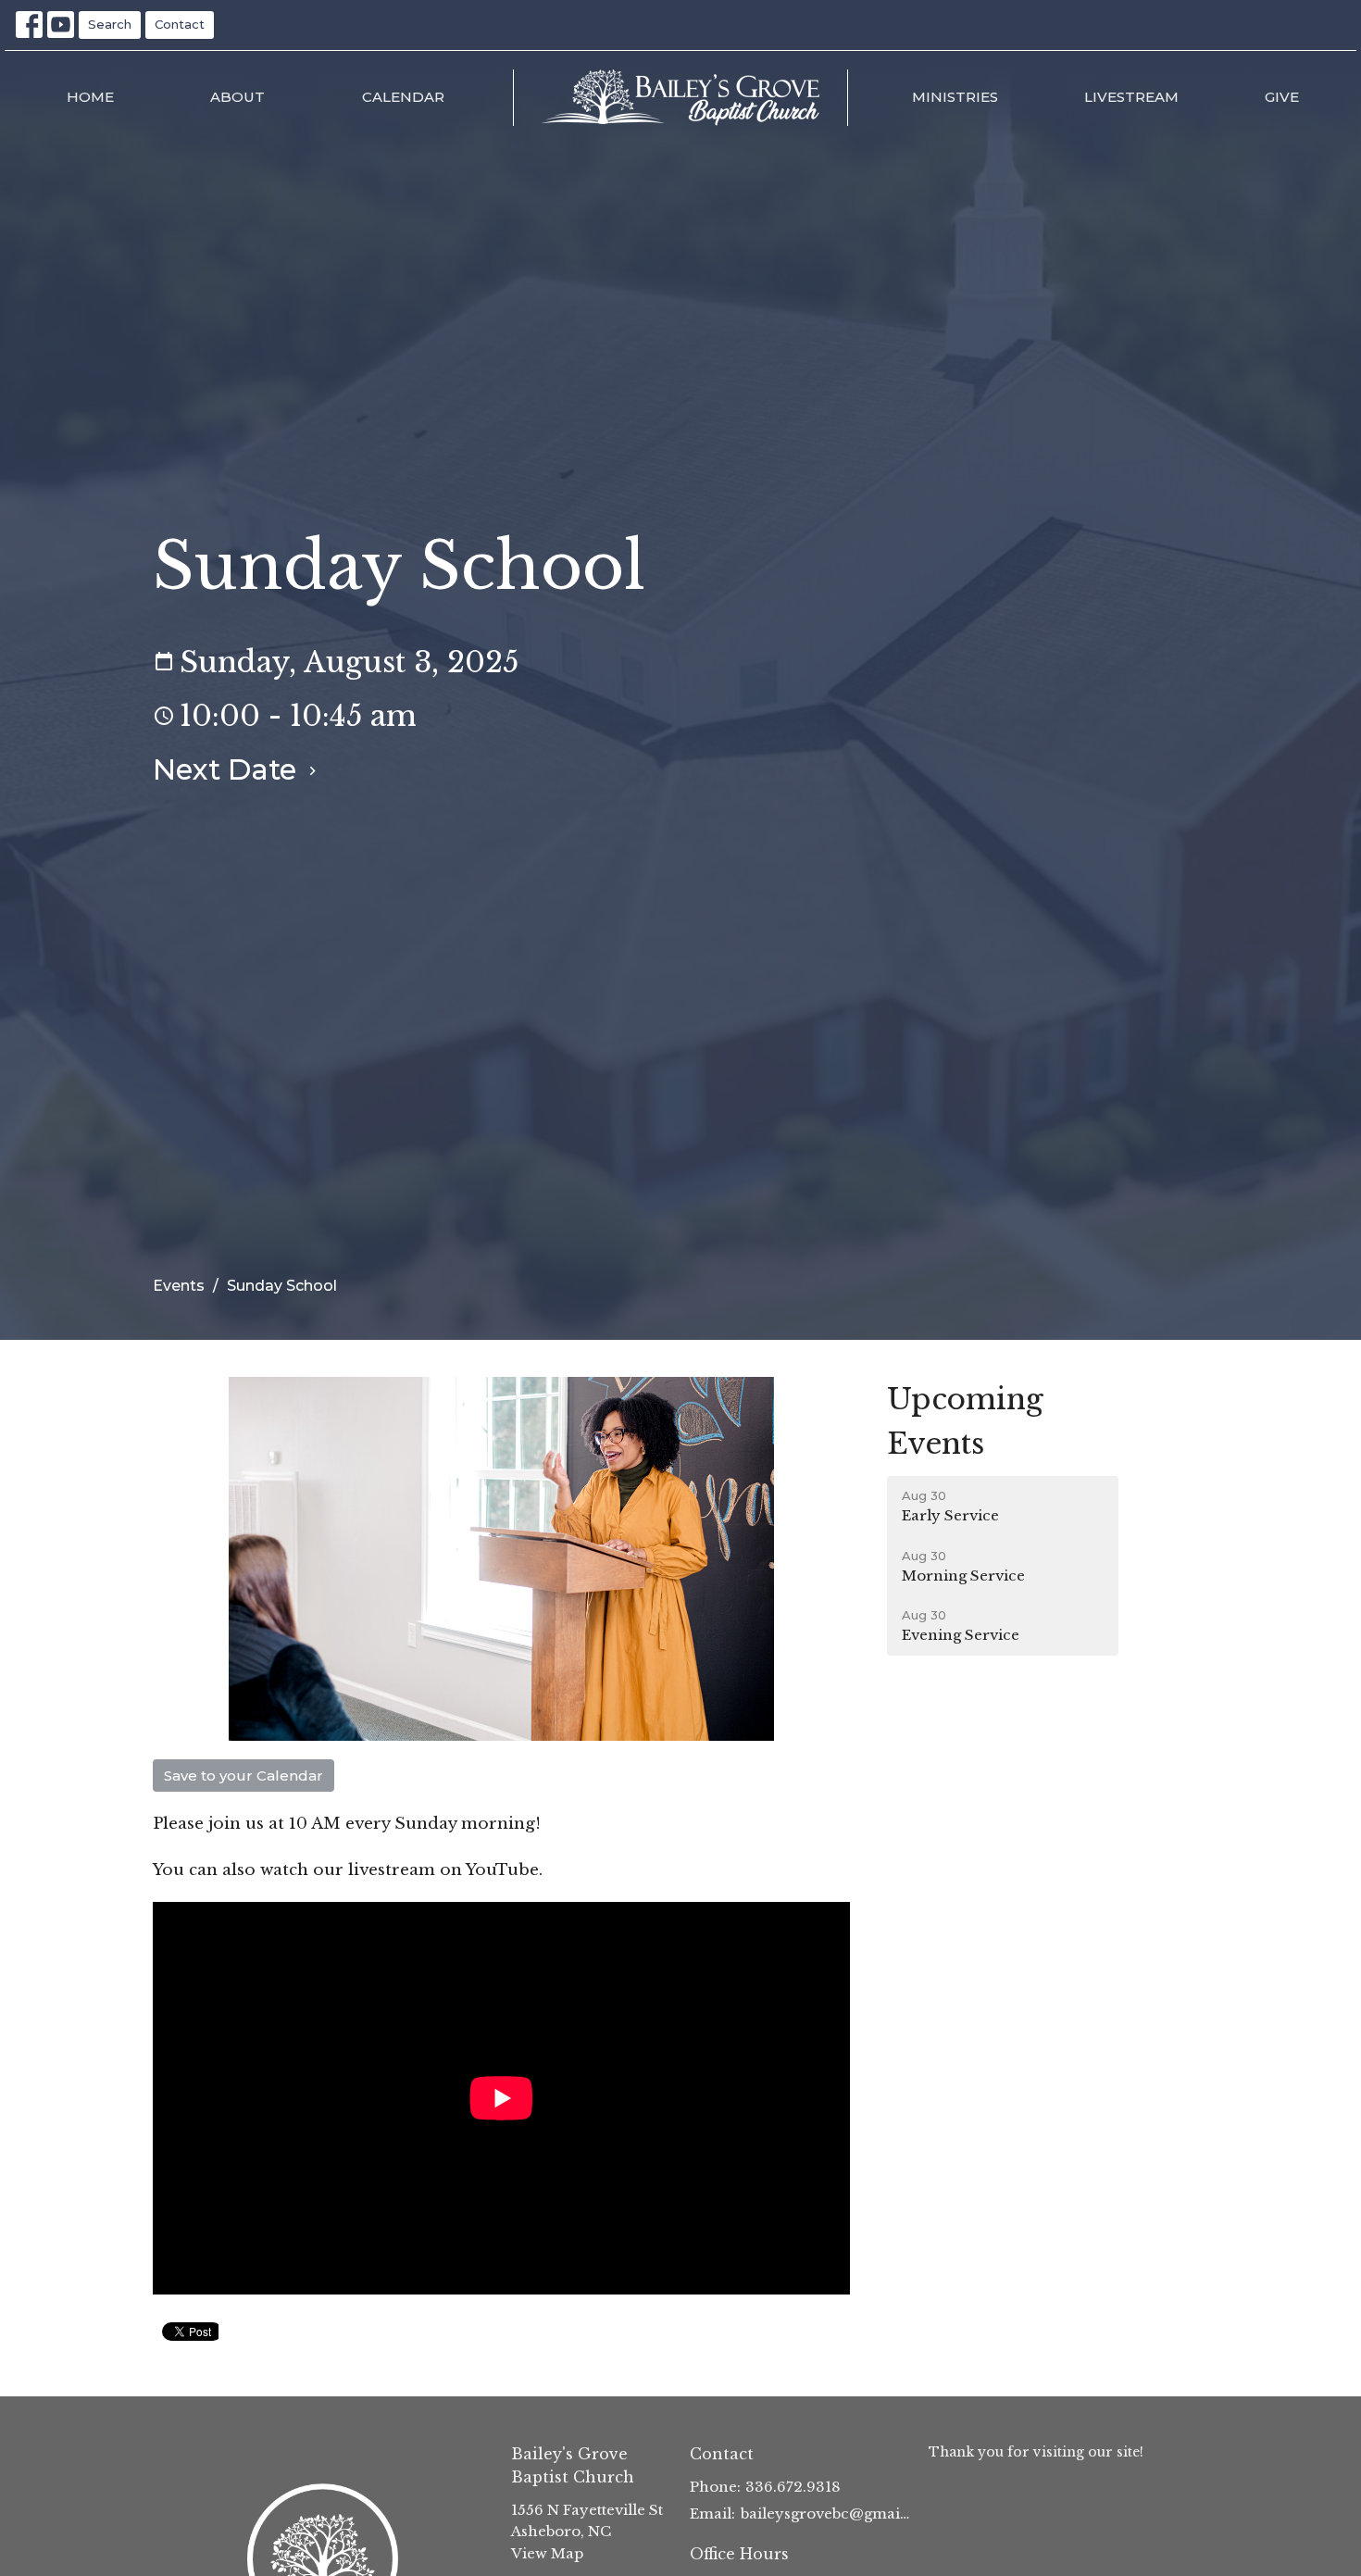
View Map (547, 2553)
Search (110, 24)
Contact (180, 24)
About (237, 97)
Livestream (1131, 97)
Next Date (228, 769)
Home (90, 97)
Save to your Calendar (243, 1776)
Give (1282, 97)
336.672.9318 (793, 2487)
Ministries (955, 97)
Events (179, 1286)
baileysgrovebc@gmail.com (825, 2513)
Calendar (403, 97)
